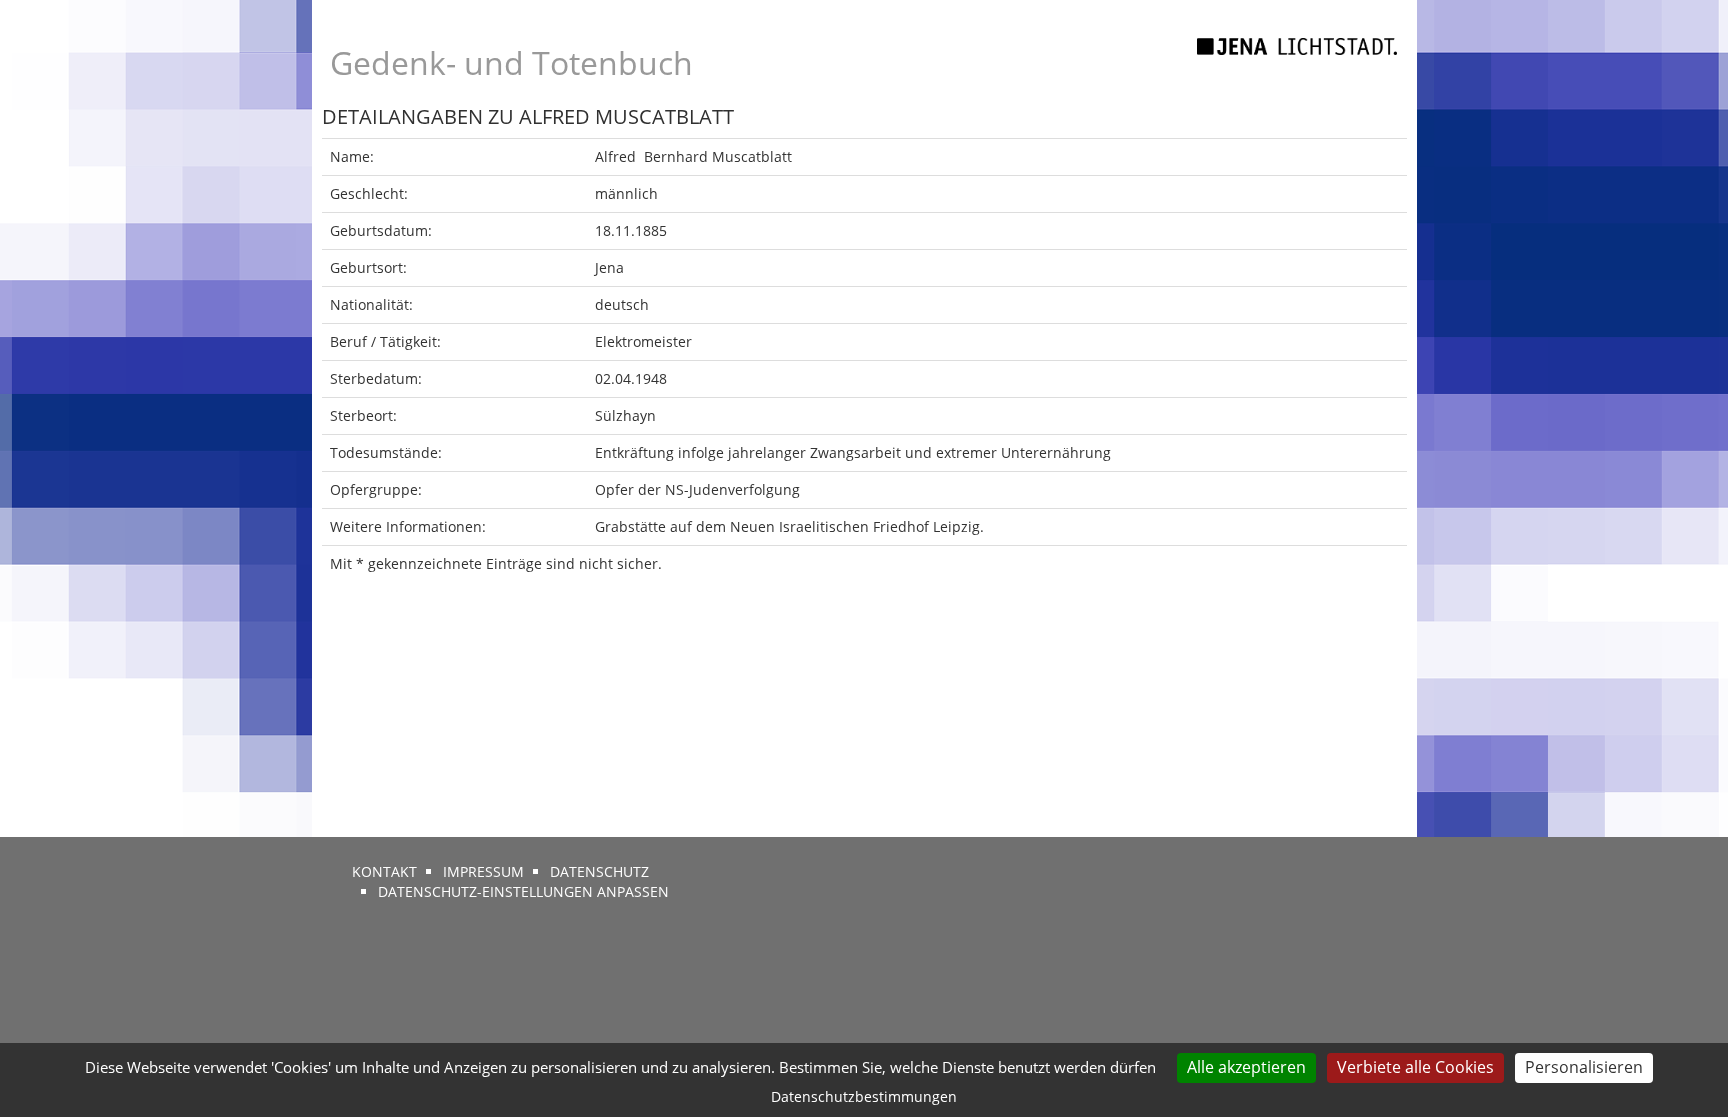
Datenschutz (599, 871)
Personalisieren (1584, 1067)
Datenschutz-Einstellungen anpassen (523, 891)
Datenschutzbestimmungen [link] (864, 1096)
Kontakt (384, 871)
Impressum (483, 871)
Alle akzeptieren (1246, 1067)
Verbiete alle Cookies (1415, 1067)
